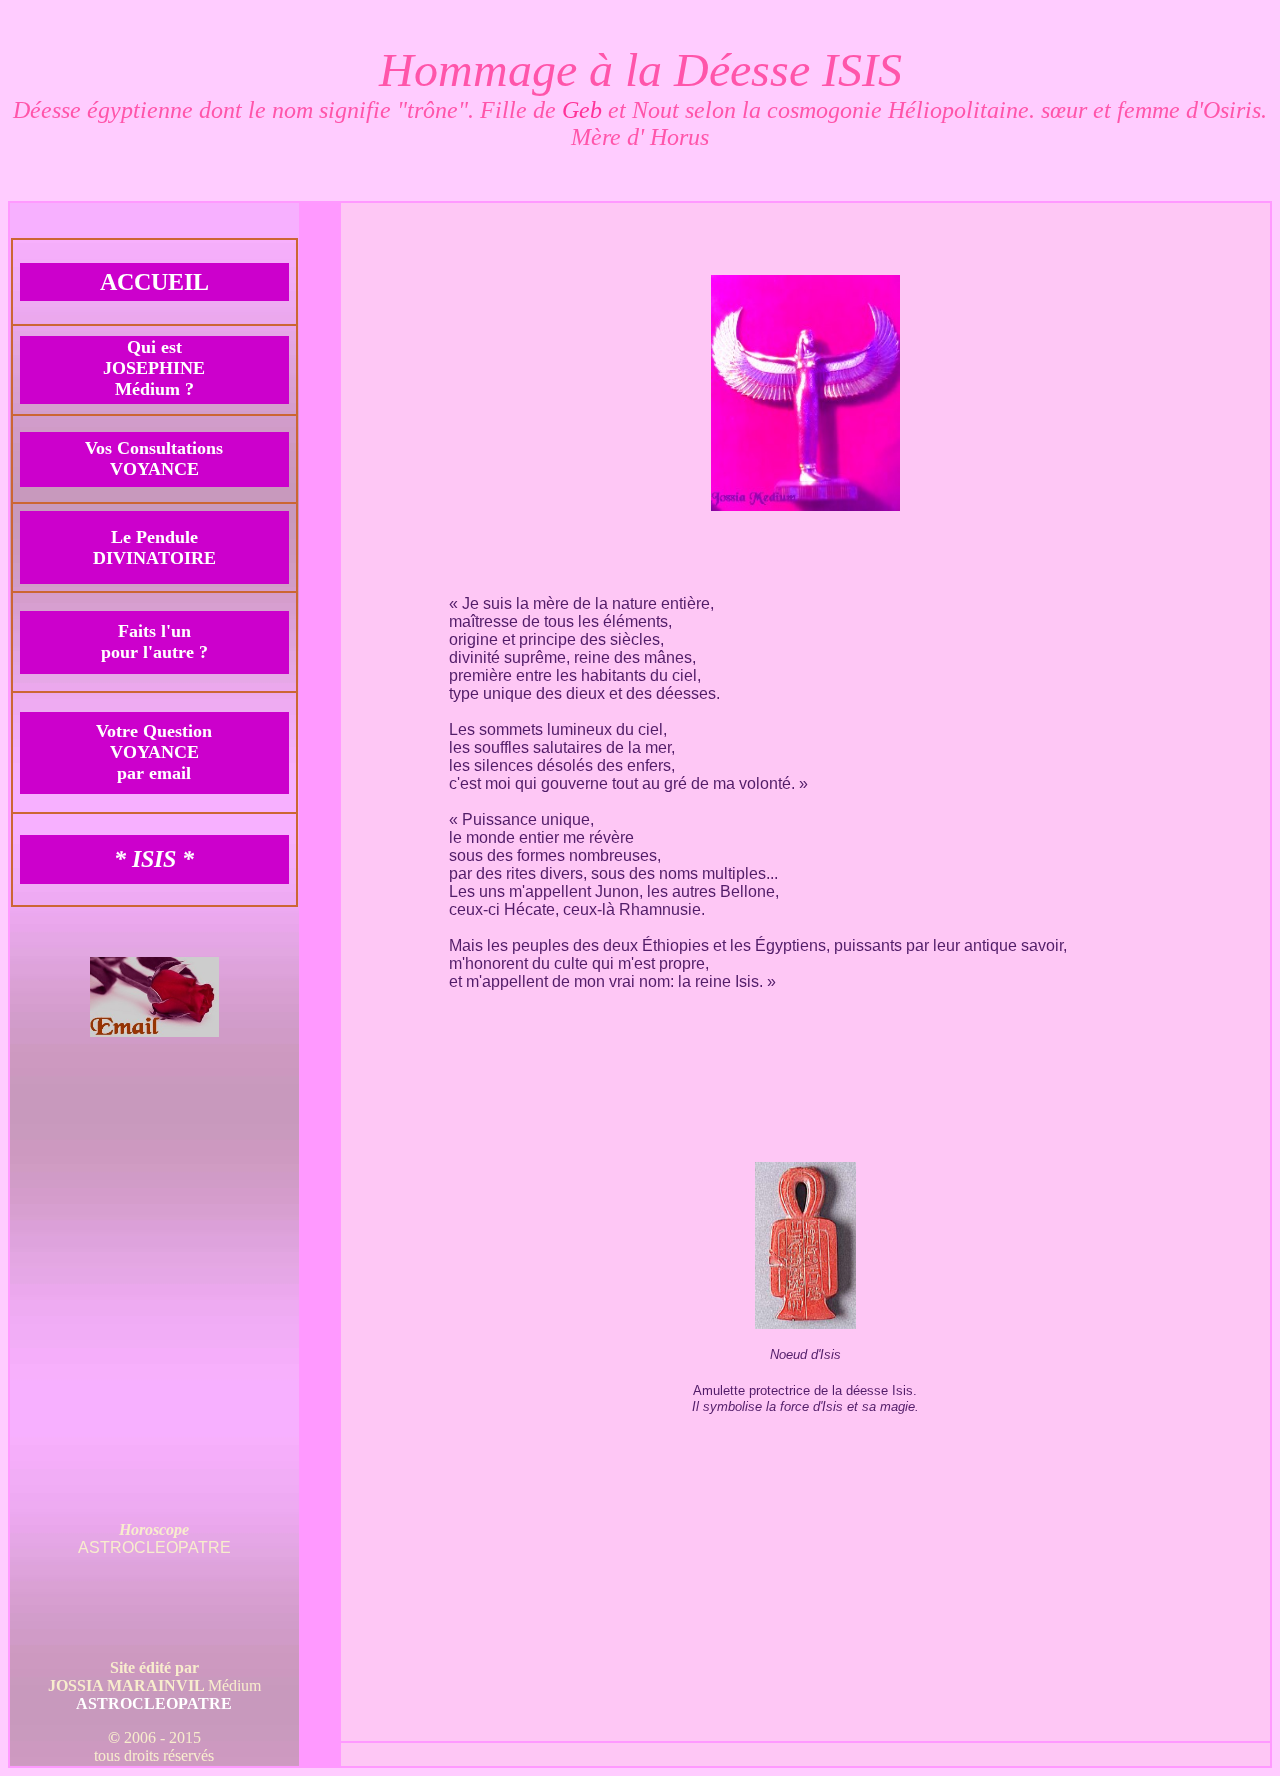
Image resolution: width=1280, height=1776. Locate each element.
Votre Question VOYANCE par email (154, 752)
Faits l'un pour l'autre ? (154, 641)
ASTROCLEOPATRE (154, 1703)
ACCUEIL (154, 282)
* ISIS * (154, 859)
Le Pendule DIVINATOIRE (154, 547)
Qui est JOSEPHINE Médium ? (154, 368)
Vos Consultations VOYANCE (154, 458)
